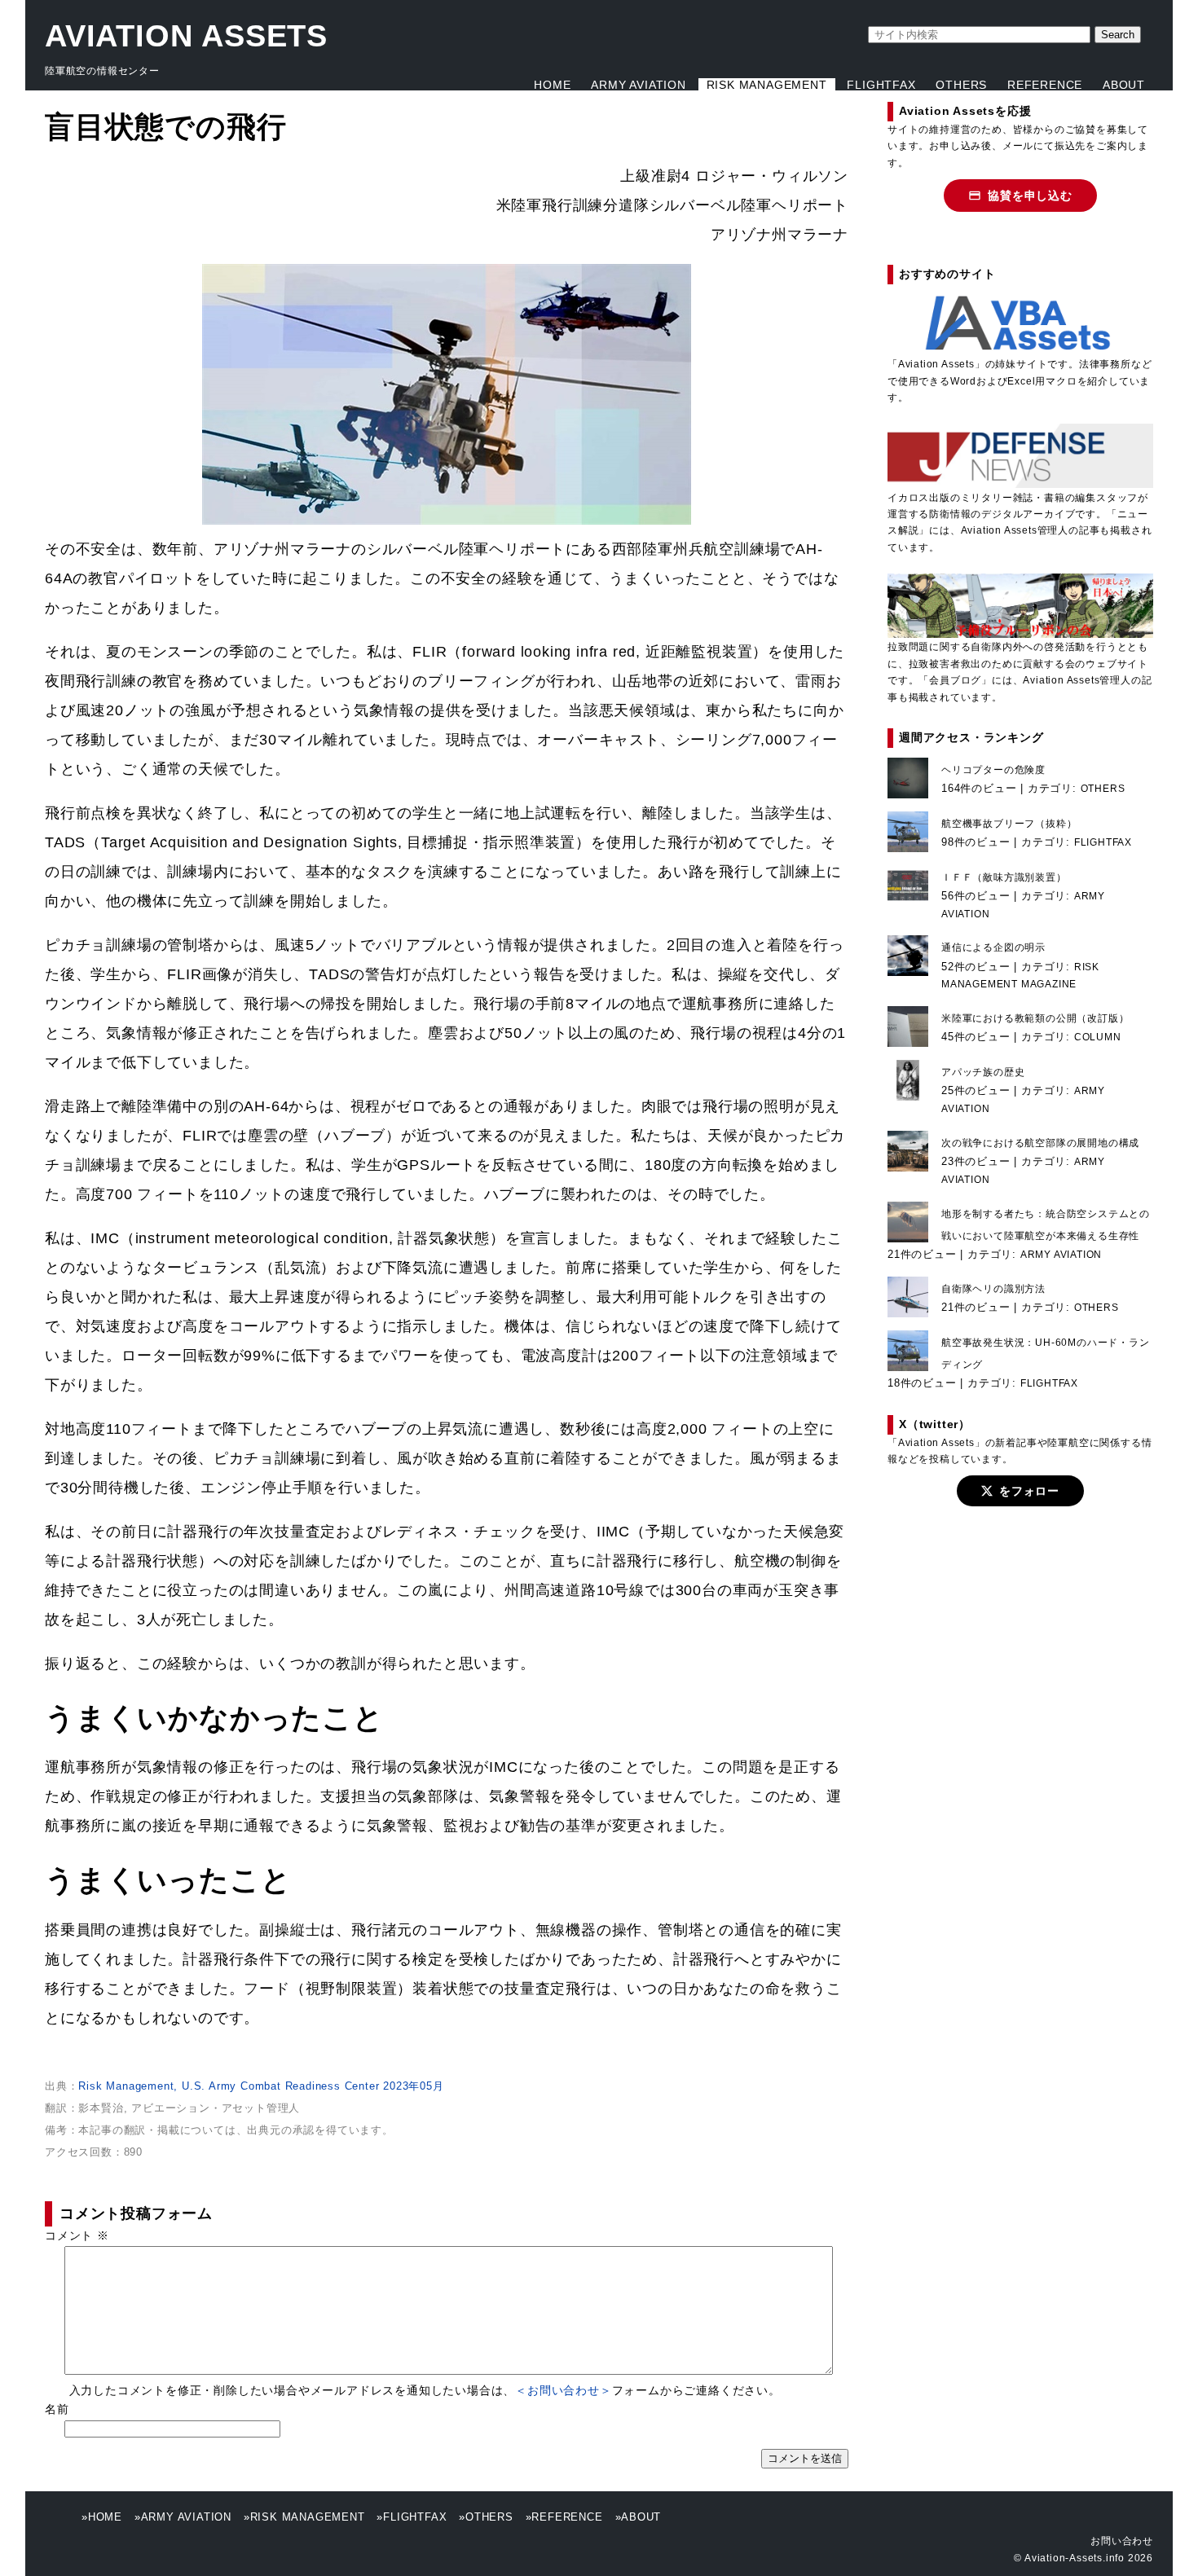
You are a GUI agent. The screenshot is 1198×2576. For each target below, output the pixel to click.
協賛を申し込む (1030, 196)
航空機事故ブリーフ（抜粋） (1009, 824)
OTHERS (961, 85)
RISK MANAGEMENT (767, 85)
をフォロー (1029, 1491)
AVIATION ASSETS (186, 36)
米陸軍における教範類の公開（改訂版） (1035, 1018)
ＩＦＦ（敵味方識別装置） (1004, 877)
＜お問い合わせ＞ (563, 2390)
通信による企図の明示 (993, 947)
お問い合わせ (1122, 2541)
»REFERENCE (564, 2517)
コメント (77, 2235)
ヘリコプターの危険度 (993, 770)
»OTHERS (486, 2517)
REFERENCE (1045, 85)
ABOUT (1124, 85)
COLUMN (1098, 1037)
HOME (552, 85)
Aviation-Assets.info (1075, 2558)
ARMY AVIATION (638, 85)
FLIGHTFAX (881, 85)
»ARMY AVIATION (183, 2517)
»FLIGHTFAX (412, 2517)
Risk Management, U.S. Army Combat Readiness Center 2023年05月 (261, 2086)
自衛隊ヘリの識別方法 (993, 1289)
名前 (57, 2409)
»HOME (102, 2517)
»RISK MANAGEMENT (304, 2517)
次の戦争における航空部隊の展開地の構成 (1040, 1143)
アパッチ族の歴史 (983, 1072)
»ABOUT (639, 2517)
